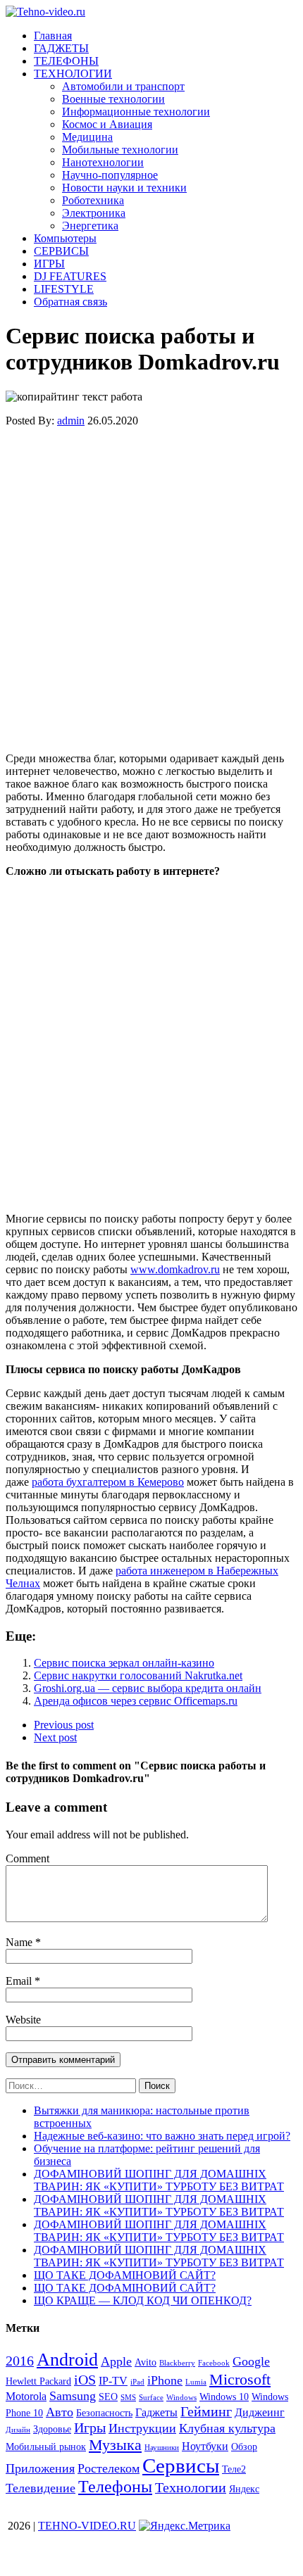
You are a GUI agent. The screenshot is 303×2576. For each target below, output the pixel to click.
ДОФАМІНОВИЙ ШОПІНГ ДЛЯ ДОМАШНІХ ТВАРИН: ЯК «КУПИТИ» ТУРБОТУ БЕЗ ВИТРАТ (159, 2180)
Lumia (196, 2382)
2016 (20, 2361)
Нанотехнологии (103, 162)
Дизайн (18, 2430)
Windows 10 (224, 2397)
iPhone (165, 2380)
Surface (151, 2398)
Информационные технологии (136, 112)
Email (20, 1981)
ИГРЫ (49, 264)
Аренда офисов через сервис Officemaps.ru (136, 1701)
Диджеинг (260, 2412)
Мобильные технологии (120, 150)
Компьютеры (65, 238)
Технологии (191, 2487)
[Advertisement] (151, 590)
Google (251, 2361)
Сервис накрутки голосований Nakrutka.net (138, 1675)
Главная (53, 36)
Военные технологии (113, 99)
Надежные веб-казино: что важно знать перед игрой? (162, 2136)
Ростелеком (109, 2468)
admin (71, 421)
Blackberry (177, 2363)
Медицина (87, 137)
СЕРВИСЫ (61, 251)
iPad (137, 2382)
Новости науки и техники (124, 188)
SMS (128, 2398)
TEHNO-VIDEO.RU (87, 2526)
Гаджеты (156, 2412)
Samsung (73, 2396)
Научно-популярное (110, 175)
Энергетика (90, 226)
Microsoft (240, 2379)
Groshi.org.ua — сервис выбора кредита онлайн (148, 1688)
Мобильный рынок (46, 2447)
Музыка (115, 2445)
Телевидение (41, 2488)
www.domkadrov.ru (175, 1269)
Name (20, 1942)
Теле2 (234, 2469)
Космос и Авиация (107, 124)
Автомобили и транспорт (123, 86)
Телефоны (115, 2487)
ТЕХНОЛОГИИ (73, 74)
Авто (60, 2412)
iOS (85, 2380)
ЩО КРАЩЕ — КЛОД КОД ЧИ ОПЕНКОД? (143, 2300)
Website (23, 2020)
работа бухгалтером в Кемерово (108, 1482)
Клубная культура (227, 2428)
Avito (146, 2362)
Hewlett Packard (38, 2381)
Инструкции (142, 2428)
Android (67, 2360)
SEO (108, 2397)
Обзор (244, 2447)
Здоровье (52, 2429)
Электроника (94, 213)
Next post (55, 1737)
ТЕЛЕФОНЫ (66, 61)
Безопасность (104, 2413)
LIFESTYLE (64, 289)
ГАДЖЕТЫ (61, 48)
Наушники (162, 2448)
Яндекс (244, 2489)
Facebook (214, 2363)
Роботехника (93, 200)
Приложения (40, 2468)
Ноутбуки (205, 2446)
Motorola (26, 2396)
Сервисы (181, 2465)
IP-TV (113, 2381)
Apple (116, 2361)
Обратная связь (70, 302)
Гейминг (206, 2411)
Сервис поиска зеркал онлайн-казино (124, 1663)
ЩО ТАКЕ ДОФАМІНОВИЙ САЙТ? (125, 2275)
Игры (90, 2427)
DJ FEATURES (70, 276)
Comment (27, 1858)
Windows (181, 2398)
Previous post (64, 1725)
